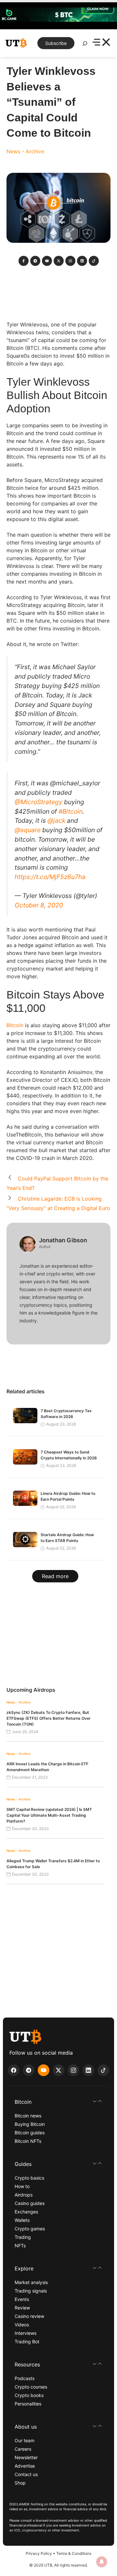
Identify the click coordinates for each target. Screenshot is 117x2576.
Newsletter (26, 2457)
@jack (56, 820)
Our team (25, 2440)
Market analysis (31, 2282)
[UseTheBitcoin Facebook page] (14, 2070)
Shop (20, 2483)
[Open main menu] (101, 43)
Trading (23, 2237)
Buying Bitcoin (30, 2124)
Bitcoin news (28, 2116)
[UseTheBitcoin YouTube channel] (44, 2070)
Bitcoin (15, 1025)
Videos (22, 2325)
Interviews (26, 2333)
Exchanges (26, 2212)
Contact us (26, 2474)
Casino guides (30, 2203)
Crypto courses (31, 2387)
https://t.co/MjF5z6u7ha (50, 877)
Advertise (25, 2466)
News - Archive (25, 151)
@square (28, 830)
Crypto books (29, 2395)
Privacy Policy (39, 2553)
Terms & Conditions (74, 2553)
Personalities (28, 2404)
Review (22, 2308)
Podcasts (25, 2378)
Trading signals (31, 2291)
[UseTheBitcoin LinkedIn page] (88, 2070)
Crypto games (30, 2229)
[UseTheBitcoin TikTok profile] (103, 2070)
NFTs (20, 2245)
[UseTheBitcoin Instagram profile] (73, 2070)
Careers (23, 2449)
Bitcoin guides (30, 2133)
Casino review (29, 2316)
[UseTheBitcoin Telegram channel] (29, 2070)
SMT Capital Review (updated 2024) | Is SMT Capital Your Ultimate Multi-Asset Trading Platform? (49, 1815)
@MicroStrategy (39, 802)
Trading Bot (27, 2342)
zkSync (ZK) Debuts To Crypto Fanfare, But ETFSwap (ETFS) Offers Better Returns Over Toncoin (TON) (49, 1718)
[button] (58, 2102)
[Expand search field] (85, 45)
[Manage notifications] (102, 2562)
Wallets (22, 2220)
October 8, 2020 (39, 905)
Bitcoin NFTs (28, 2141)
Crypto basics (29, 2178)
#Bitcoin (71, 811)
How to (22, 2186)
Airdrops (24, 2195)
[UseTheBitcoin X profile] (58, 2070)
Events (22, 2299)
